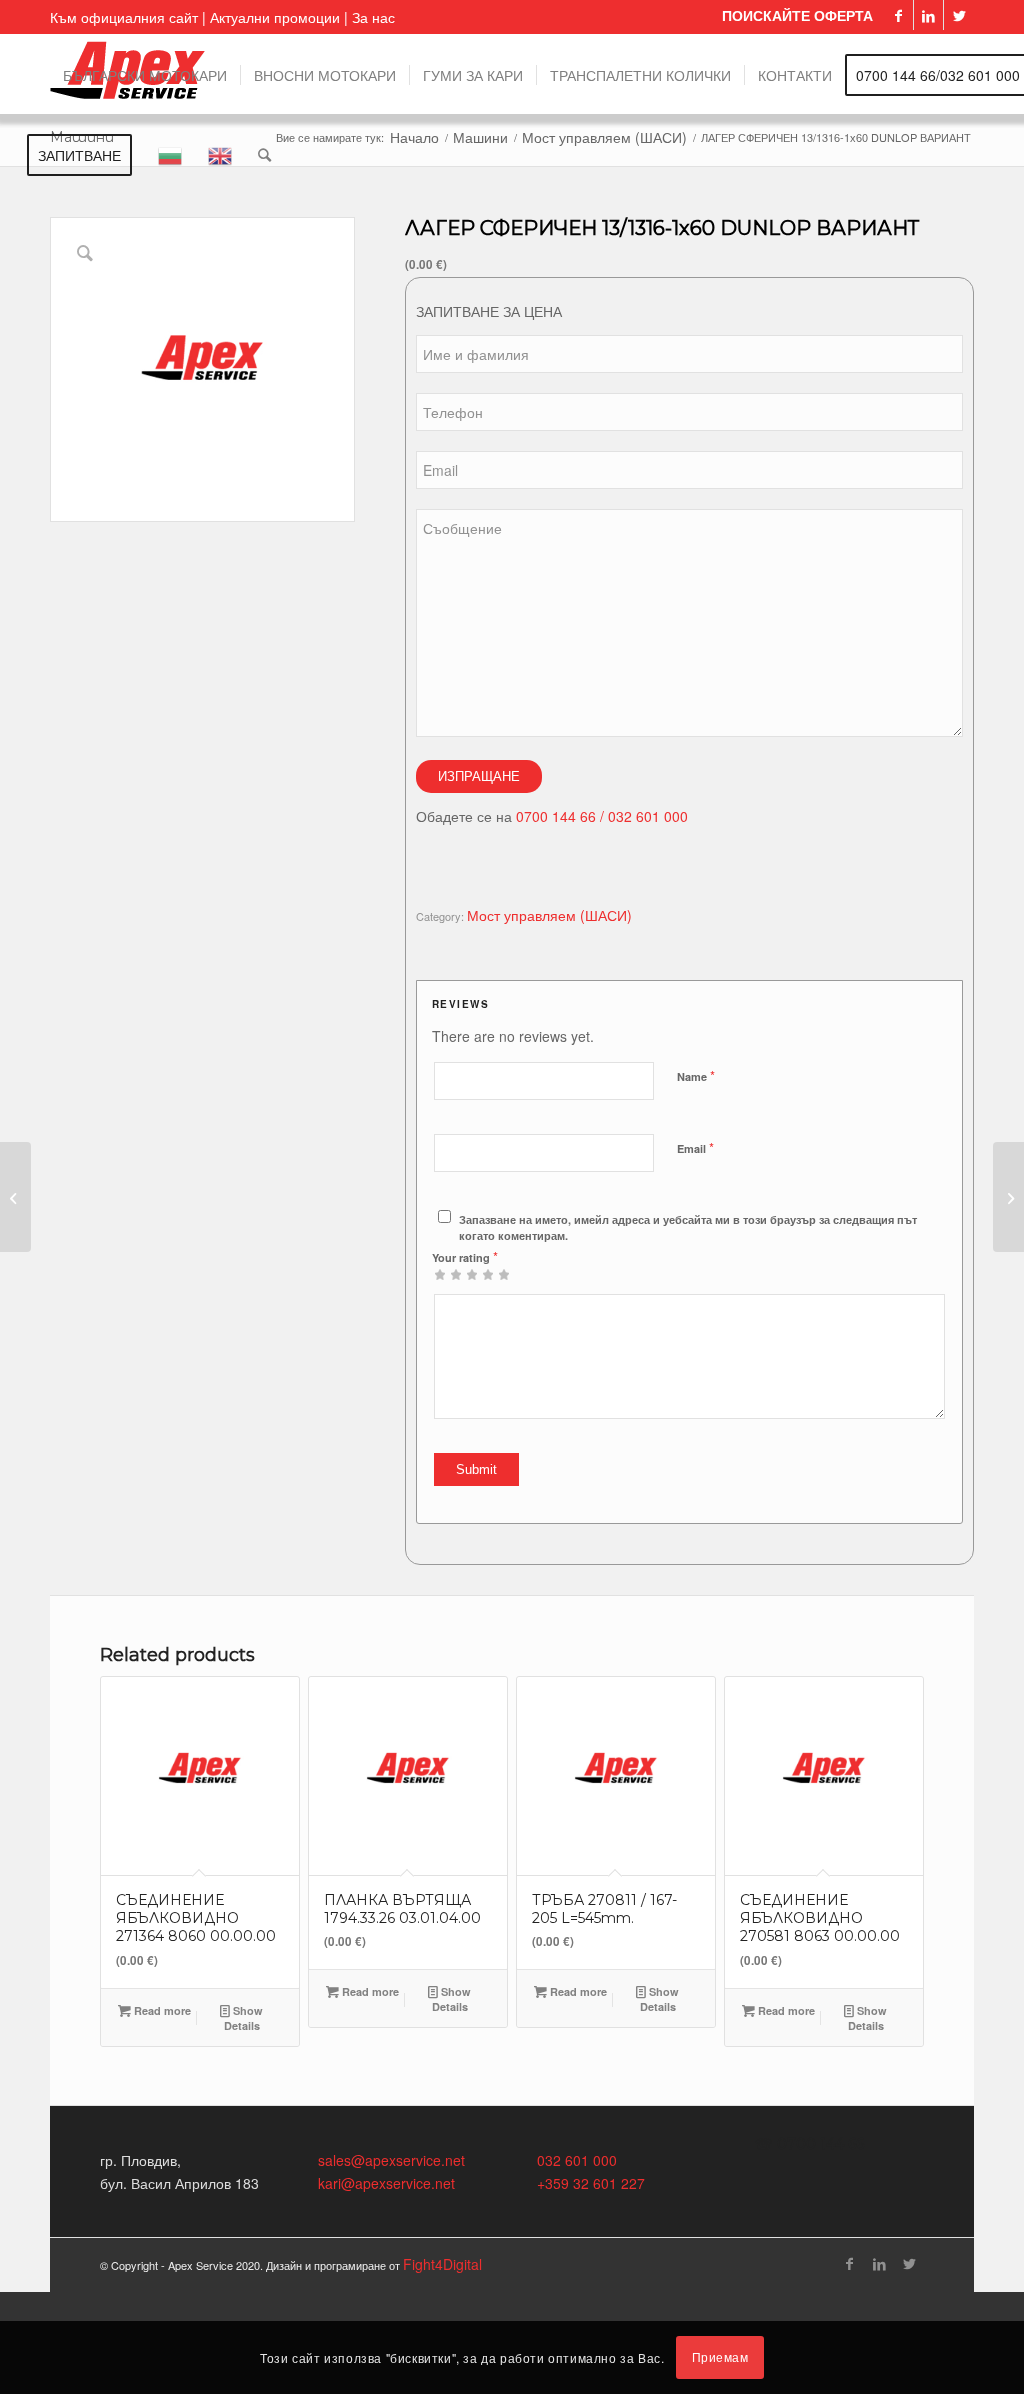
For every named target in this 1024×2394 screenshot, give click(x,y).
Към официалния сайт (124, 17)
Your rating (465, 1256)
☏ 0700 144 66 (809, 2144)
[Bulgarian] (170, 154)
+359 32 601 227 (591, 2183)
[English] (220, 154)
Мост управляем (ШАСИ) (549, 915)
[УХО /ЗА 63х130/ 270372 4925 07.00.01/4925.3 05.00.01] (15, 1197)
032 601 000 (577, 2160)
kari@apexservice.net (386, 2183)
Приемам (720, 2356)
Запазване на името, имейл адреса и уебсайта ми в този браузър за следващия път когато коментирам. (688, 1228)
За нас (373, 17)
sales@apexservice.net (391, 2160)
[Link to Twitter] (959, 15)
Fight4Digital (442, 2264)
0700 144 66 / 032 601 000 (602, 816)
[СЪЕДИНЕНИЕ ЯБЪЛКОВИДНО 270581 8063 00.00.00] (1008, 1197)
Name (696, 1075)
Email (695, 1147)
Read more (161, 2010)
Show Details (244, 2018)
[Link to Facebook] (898, 15)
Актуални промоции (275, 17)
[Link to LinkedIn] (928, 15)
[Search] (264, 154)
